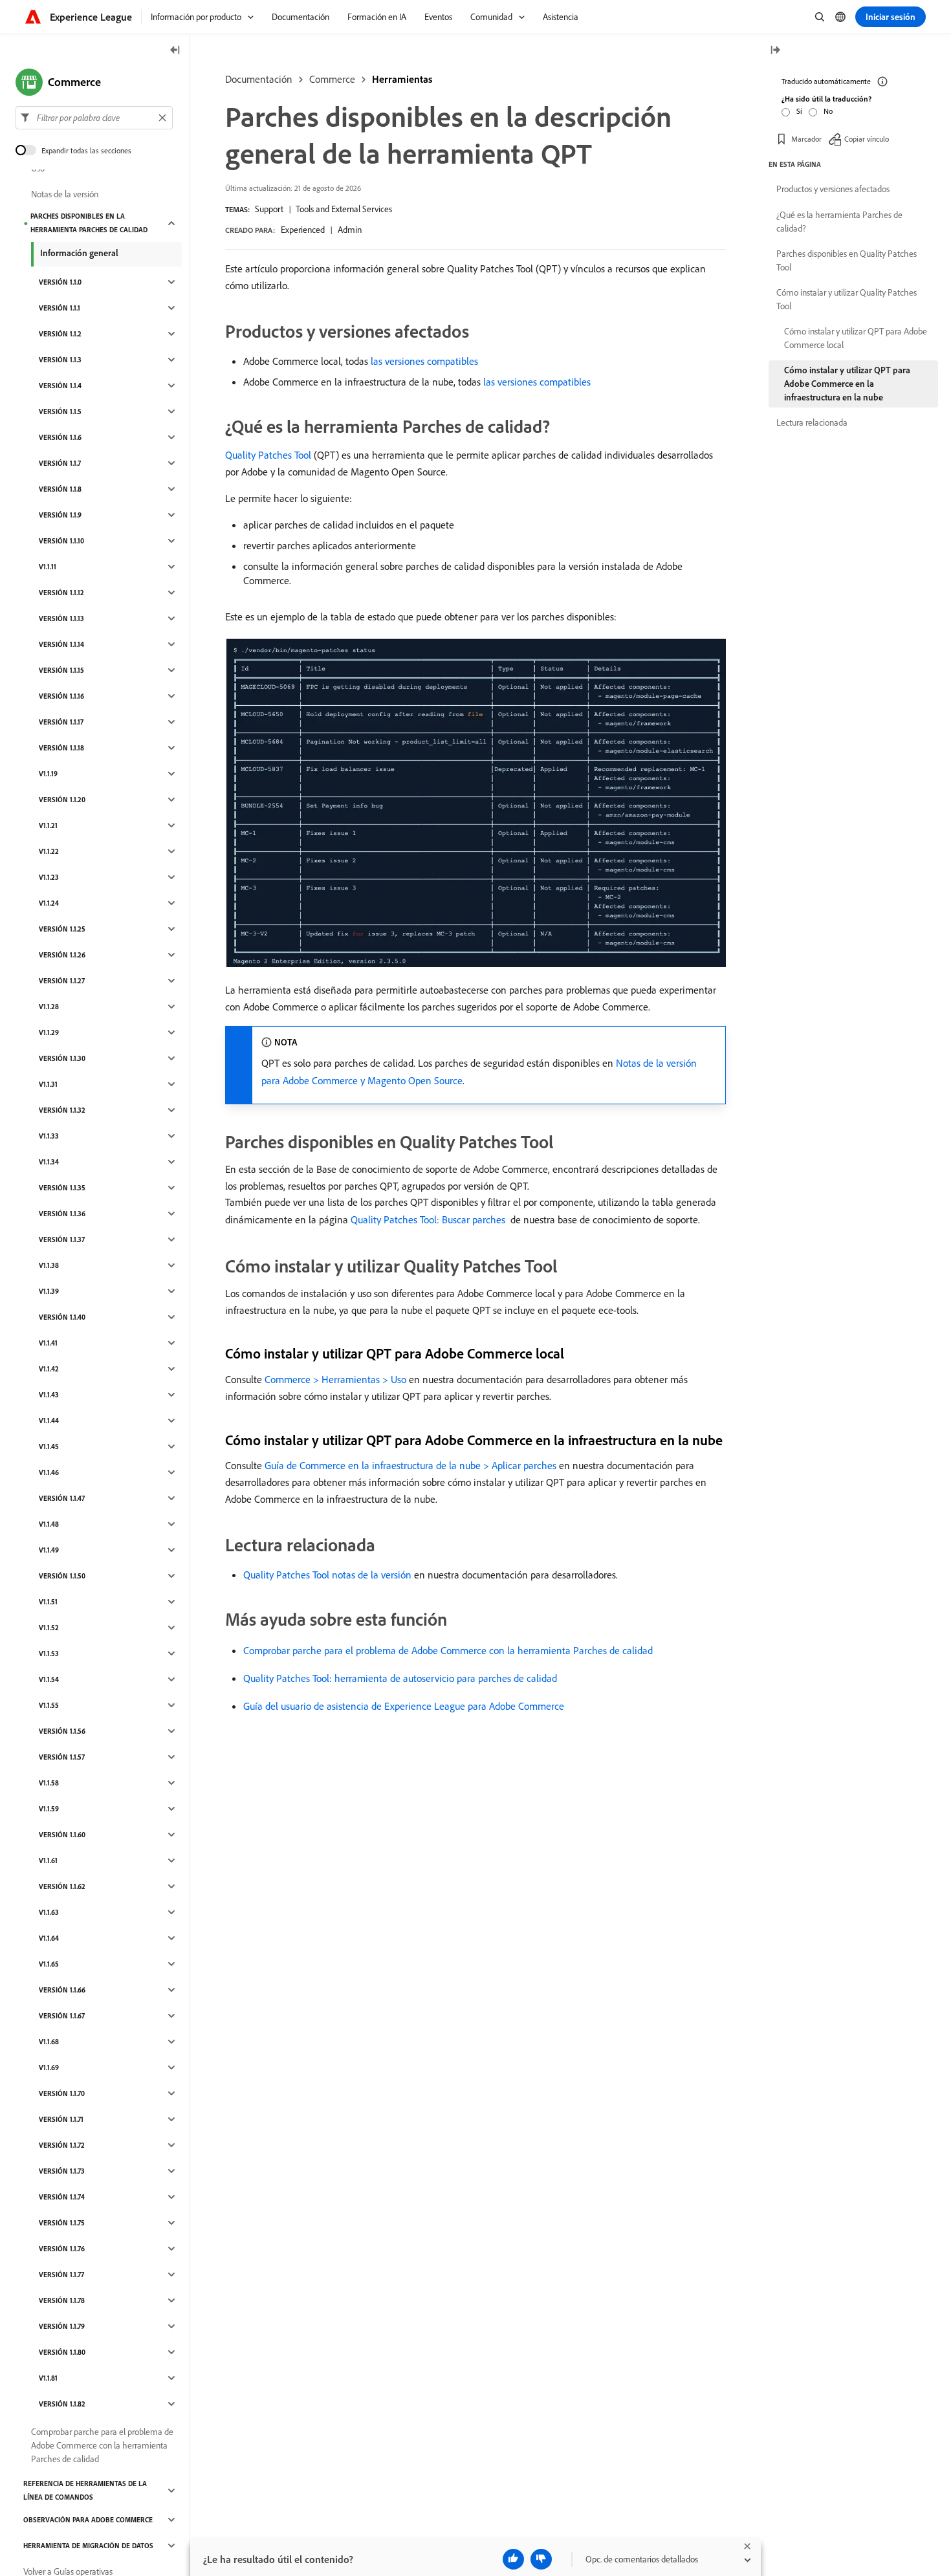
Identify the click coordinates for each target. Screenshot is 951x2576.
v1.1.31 (48, 1084)
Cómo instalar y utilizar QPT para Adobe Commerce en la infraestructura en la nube (847, 384)
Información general (79, 253)
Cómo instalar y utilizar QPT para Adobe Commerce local (856, 338)
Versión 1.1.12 (61, 593)
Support (269, 209)
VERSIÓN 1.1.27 (62, 981)
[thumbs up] (513, 2559)
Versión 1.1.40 (62, 1317)
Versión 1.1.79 (62, 2326)
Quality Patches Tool (268, 455)
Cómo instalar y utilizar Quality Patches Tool (847, 299)
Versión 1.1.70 (62, 2093)
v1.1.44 (49, 1421)
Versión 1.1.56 (62, 1731)
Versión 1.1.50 (62, 1576)
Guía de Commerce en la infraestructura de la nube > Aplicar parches (410, 1465)
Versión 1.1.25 (62, 929)
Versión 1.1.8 (60, 489)
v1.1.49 (49, 1550)
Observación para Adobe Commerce (88, 2520)
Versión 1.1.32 (62, 1110)
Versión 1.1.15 (61, 670)
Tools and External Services (344, 209)
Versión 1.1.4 (60, 386)
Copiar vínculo (867, 139)
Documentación (259, 79)
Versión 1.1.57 (62, 1757)
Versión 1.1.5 (60, 411)
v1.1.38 (49, 1265)
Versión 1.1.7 (60, 463)
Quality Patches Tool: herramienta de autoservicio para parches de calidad (400, 1678)
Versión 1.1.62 (62, 1886)
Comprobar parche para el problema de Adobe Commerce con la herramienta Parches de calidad (448, 1650)
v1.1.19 (48, 774)
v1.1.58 (49, 1783)
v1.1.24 (49, 903)
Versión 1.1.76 (62, 2249)
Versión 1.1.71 (61, 2119)
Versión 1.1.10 (61, 541)
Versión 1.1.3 (60, 360)
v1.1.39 (49, 1291)
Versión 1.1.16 (61, 696)
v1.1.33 (49, 1136)
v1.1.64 (49, 1938)
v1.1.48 (49, 1524)
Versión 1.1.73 (62, 2171)
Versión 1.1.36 (62, 1214)
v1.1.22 (49, 851)
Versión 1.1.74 (62, 2197)
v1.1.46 (49, 1472)
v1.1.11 (48, 567)
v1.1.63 (49, 1912)
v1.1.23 (49, 877)
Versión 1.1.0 (60, 282)
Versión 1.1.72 (62, 2145)
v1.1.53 (49, 1654)
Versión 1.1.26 (62, 955)
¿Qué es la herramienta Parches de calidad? (839, 222)
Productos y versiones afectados (833, 189)
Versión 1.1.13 (61, 618)
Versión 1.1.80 (62, 2352)
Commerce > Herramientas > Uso (335, 1379)
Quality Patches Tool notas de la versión (327, 1575)
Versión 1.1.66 (62, 1990)
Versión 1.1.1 (60, 308)
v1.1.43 (49, 1395)
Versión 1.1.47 (62, 1498)
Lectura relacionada (812, 422)
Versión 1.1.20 (62, 800)
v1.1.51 (48, 1602)
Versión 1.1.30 (62, 1058)
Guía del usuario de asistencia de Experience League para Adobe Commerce (404, 1706)
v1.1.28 (49, 1007)
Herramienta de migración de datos (88, 2546)
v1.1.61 (48, 1861)
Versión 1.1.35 (62, 1188)
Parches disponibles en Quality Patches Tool (847, 260)
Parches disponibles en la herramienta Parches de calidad (89, 223)
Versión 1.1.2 (60, 334)
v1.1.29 (49, 1032)
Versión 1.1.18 (61, 748)
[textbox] (94, 118)
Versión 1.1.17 (61, 722)
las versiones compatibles (424, 361)
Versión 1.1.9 (60, 515)
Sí (799, 111)
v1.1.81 (48, 2378)
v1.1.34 (49, 1162)
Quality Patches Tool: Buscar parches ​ (429, 1219)
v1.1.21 (48, 825)
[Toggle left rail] (175, 51)
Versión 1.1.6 (60, 437)
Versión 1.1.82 (62, 2404)
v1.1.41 (48, 1343)
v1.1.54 (49, 1679)
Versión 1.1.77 (61, 2275)
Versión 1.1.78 (62, 2300)
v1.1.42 (49, 1369)
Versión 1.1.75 (62, 2223)
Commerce (332, 79)
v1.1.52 (49, 1628)
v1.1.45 (49, 1446)
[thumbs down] (541, 2559)
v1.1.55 (49, 1705)
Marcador (806, 139)
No (828, 111)
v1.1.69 (49, 2068)
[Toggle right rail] (775, 51)
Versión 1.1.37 (62, 1239)
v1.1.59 (49, 1809)
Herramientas (402, 79)
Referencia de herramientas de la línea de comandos (85, 2490)
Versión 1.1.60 (62, 1835)
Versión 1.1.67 (62, 2016)
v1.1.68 (49, 2042)
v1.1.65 (49, 1964)
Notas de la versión (65, 194)
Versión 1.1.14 (61, 644)
